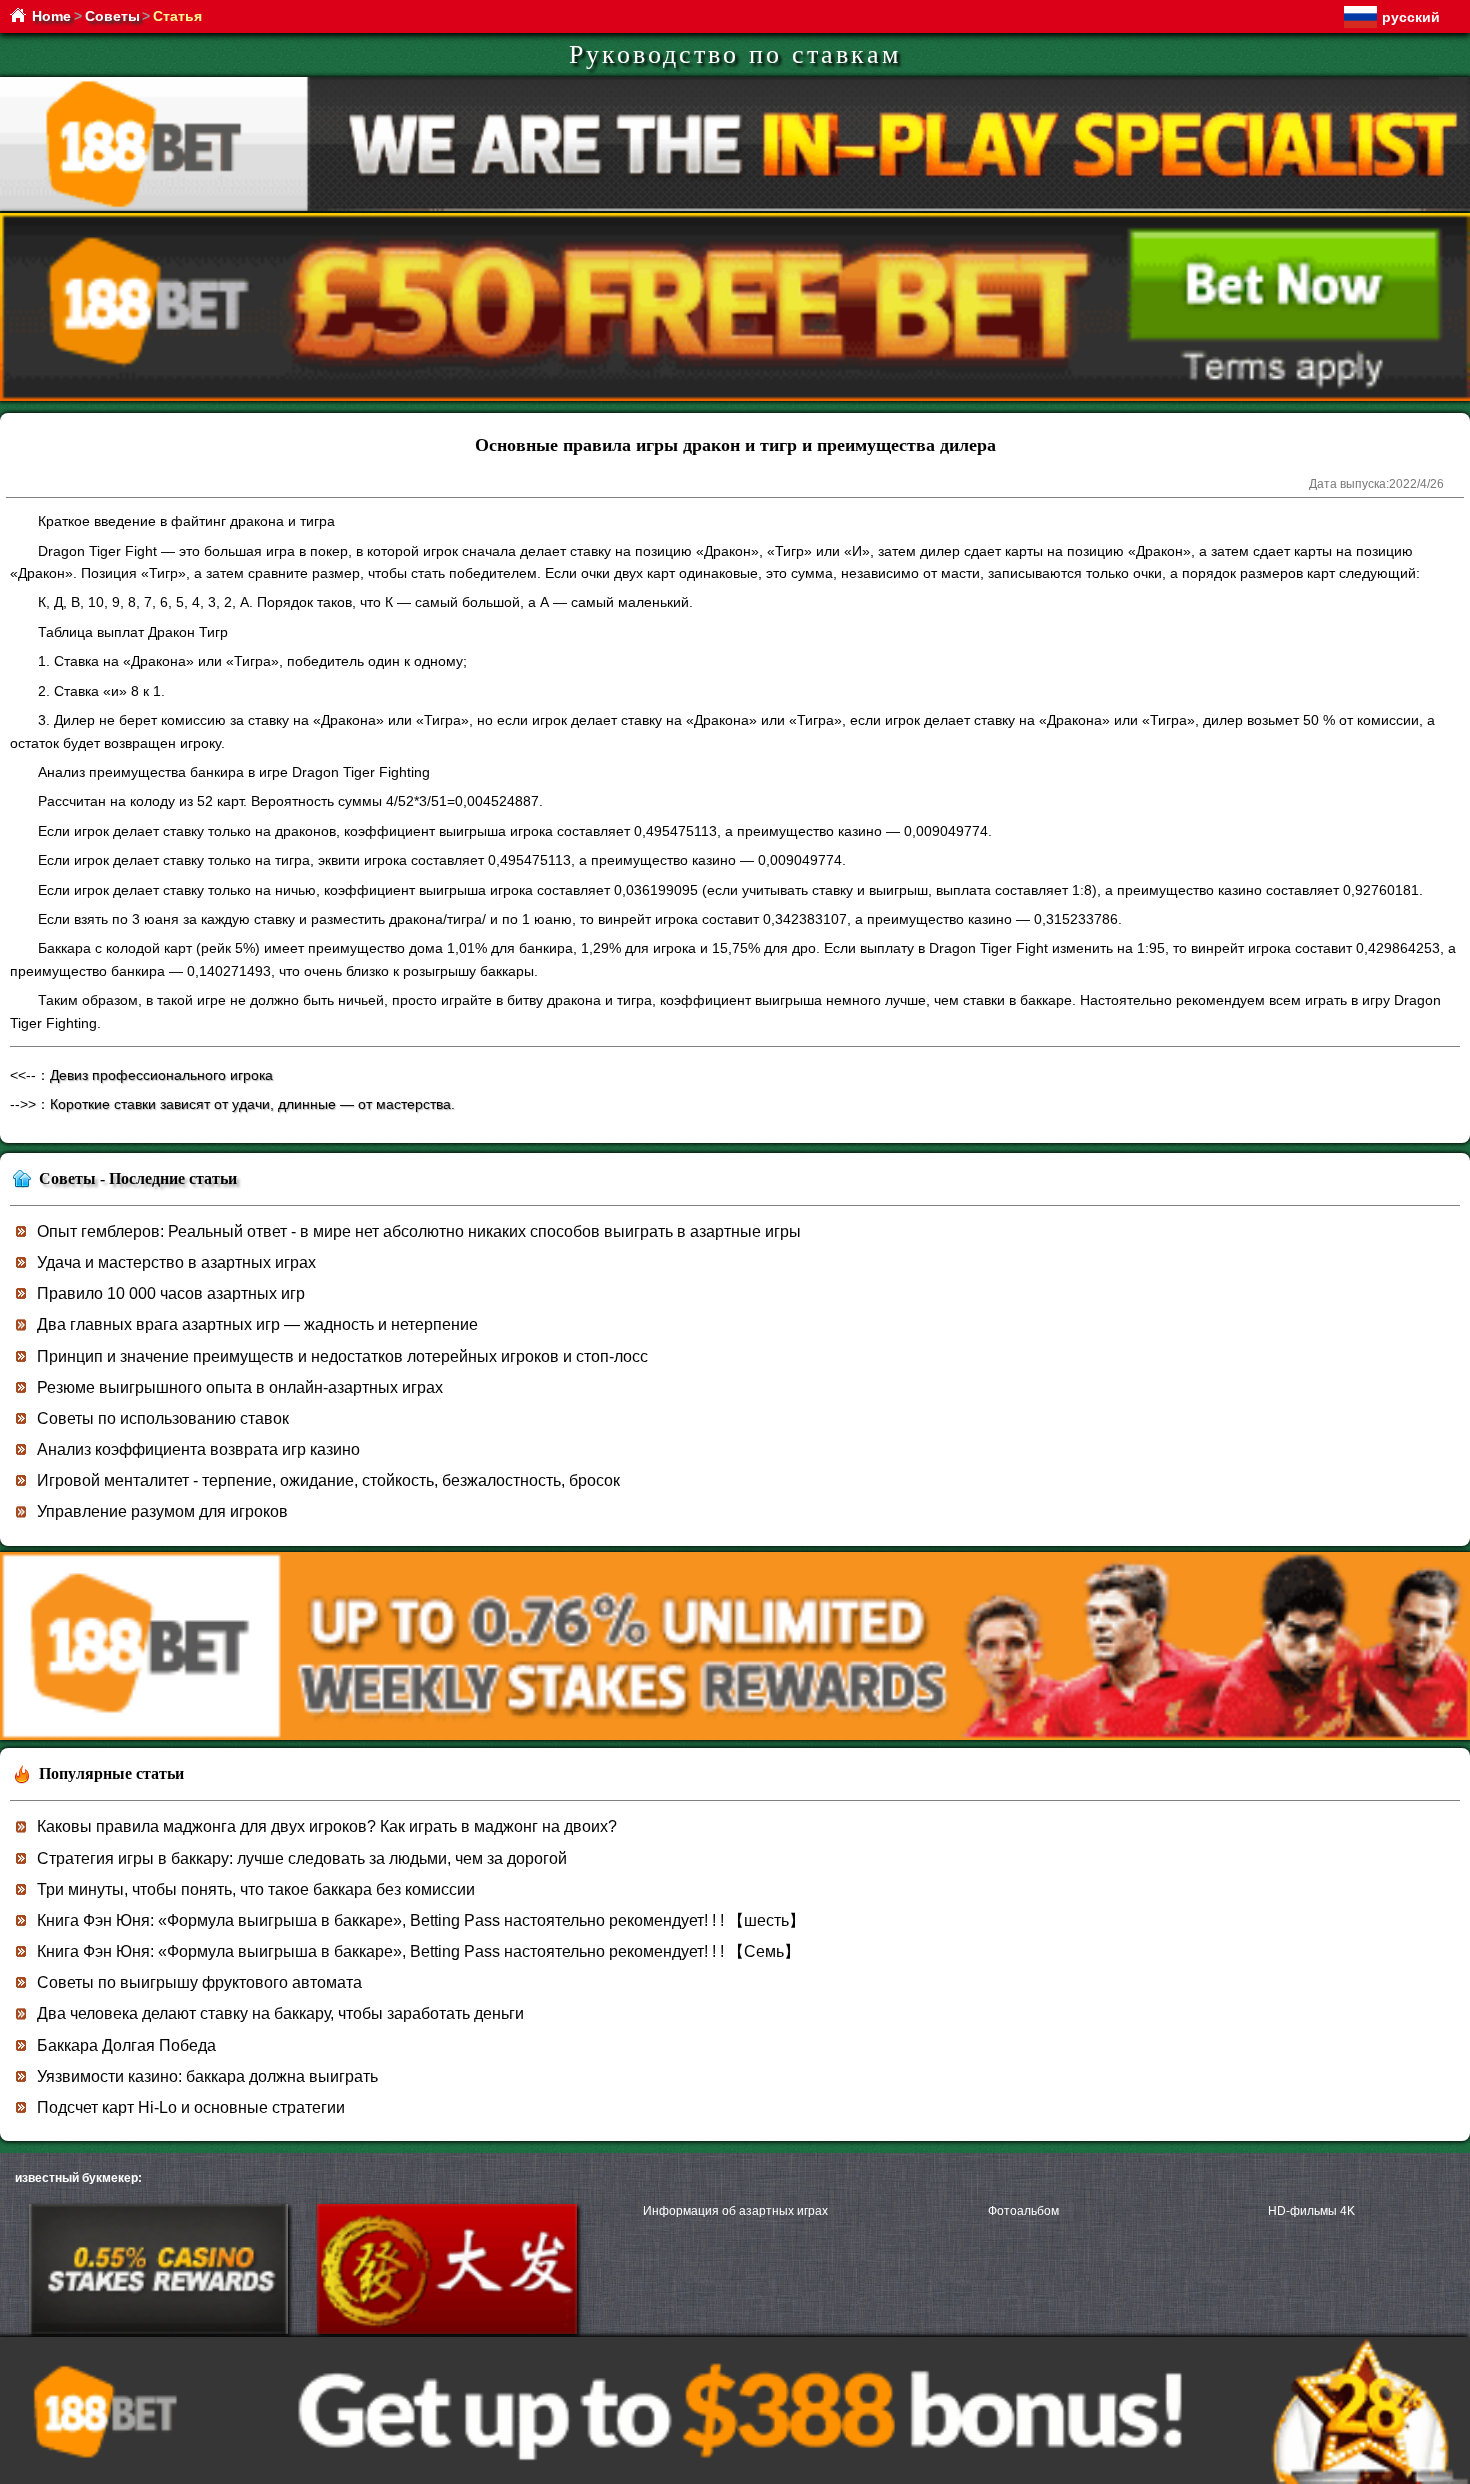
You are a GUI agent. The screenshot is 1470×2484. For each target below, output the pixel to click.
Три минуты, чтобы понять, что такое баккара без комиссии (256, 1889)
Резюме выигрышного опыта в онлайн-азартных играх (240, 1387)
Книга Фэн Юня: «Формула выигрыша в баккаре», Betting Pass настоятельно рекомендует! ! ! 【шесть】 (421, 1920)
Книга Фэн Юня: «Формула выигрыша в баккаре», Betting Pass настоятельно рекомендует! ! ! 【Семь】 (418, 1951)
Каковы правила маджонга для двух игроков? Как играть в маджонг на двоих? (327, 1826)
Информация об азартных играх (735, 2211)
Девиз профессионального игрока (161, 1075)
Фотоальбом (1023, 2211)
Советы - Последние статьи (138, 1178)
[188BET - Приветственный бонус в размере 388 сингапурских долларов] (735, 1736)
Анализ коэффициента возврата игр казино (198, 1449)
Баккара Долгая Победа (126, 2045)
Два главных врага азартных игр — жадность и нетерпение (257, 1324)
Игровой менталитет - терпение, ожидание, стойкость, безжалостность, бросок (328, 1480)
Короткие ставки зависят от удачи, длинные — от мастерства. (252, 1104)
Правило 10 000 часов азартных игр (171, 1293)
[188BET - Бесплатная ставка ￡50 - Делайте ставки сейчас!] (735, 397)
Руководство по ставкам (735, 54)
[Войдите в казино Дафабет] (446, 2330)
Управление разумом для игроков (162, 1511)
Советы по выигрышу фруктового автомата (199, 1982)
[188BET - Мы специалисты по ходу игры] (735, 207)
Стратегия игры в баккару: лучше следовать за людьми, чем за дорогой (302, 1858)
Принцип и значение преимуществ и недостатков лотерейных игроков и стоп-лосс (342, 1356)
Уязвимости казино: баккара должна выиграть (207, 2076)
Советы (112, 16)
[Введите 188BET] (158, 2330)
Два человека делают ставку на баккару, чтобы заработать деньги (280, 2013)
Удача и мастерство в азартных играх (176, 1262)
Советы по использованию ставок (163, 1418)
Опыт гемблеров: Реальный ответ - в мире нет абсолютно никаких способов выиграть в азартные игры (419, 1231)
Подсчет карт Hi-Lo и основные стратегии (191, 2107)
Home (51, 16)
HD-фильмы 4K (1311, 2211)
